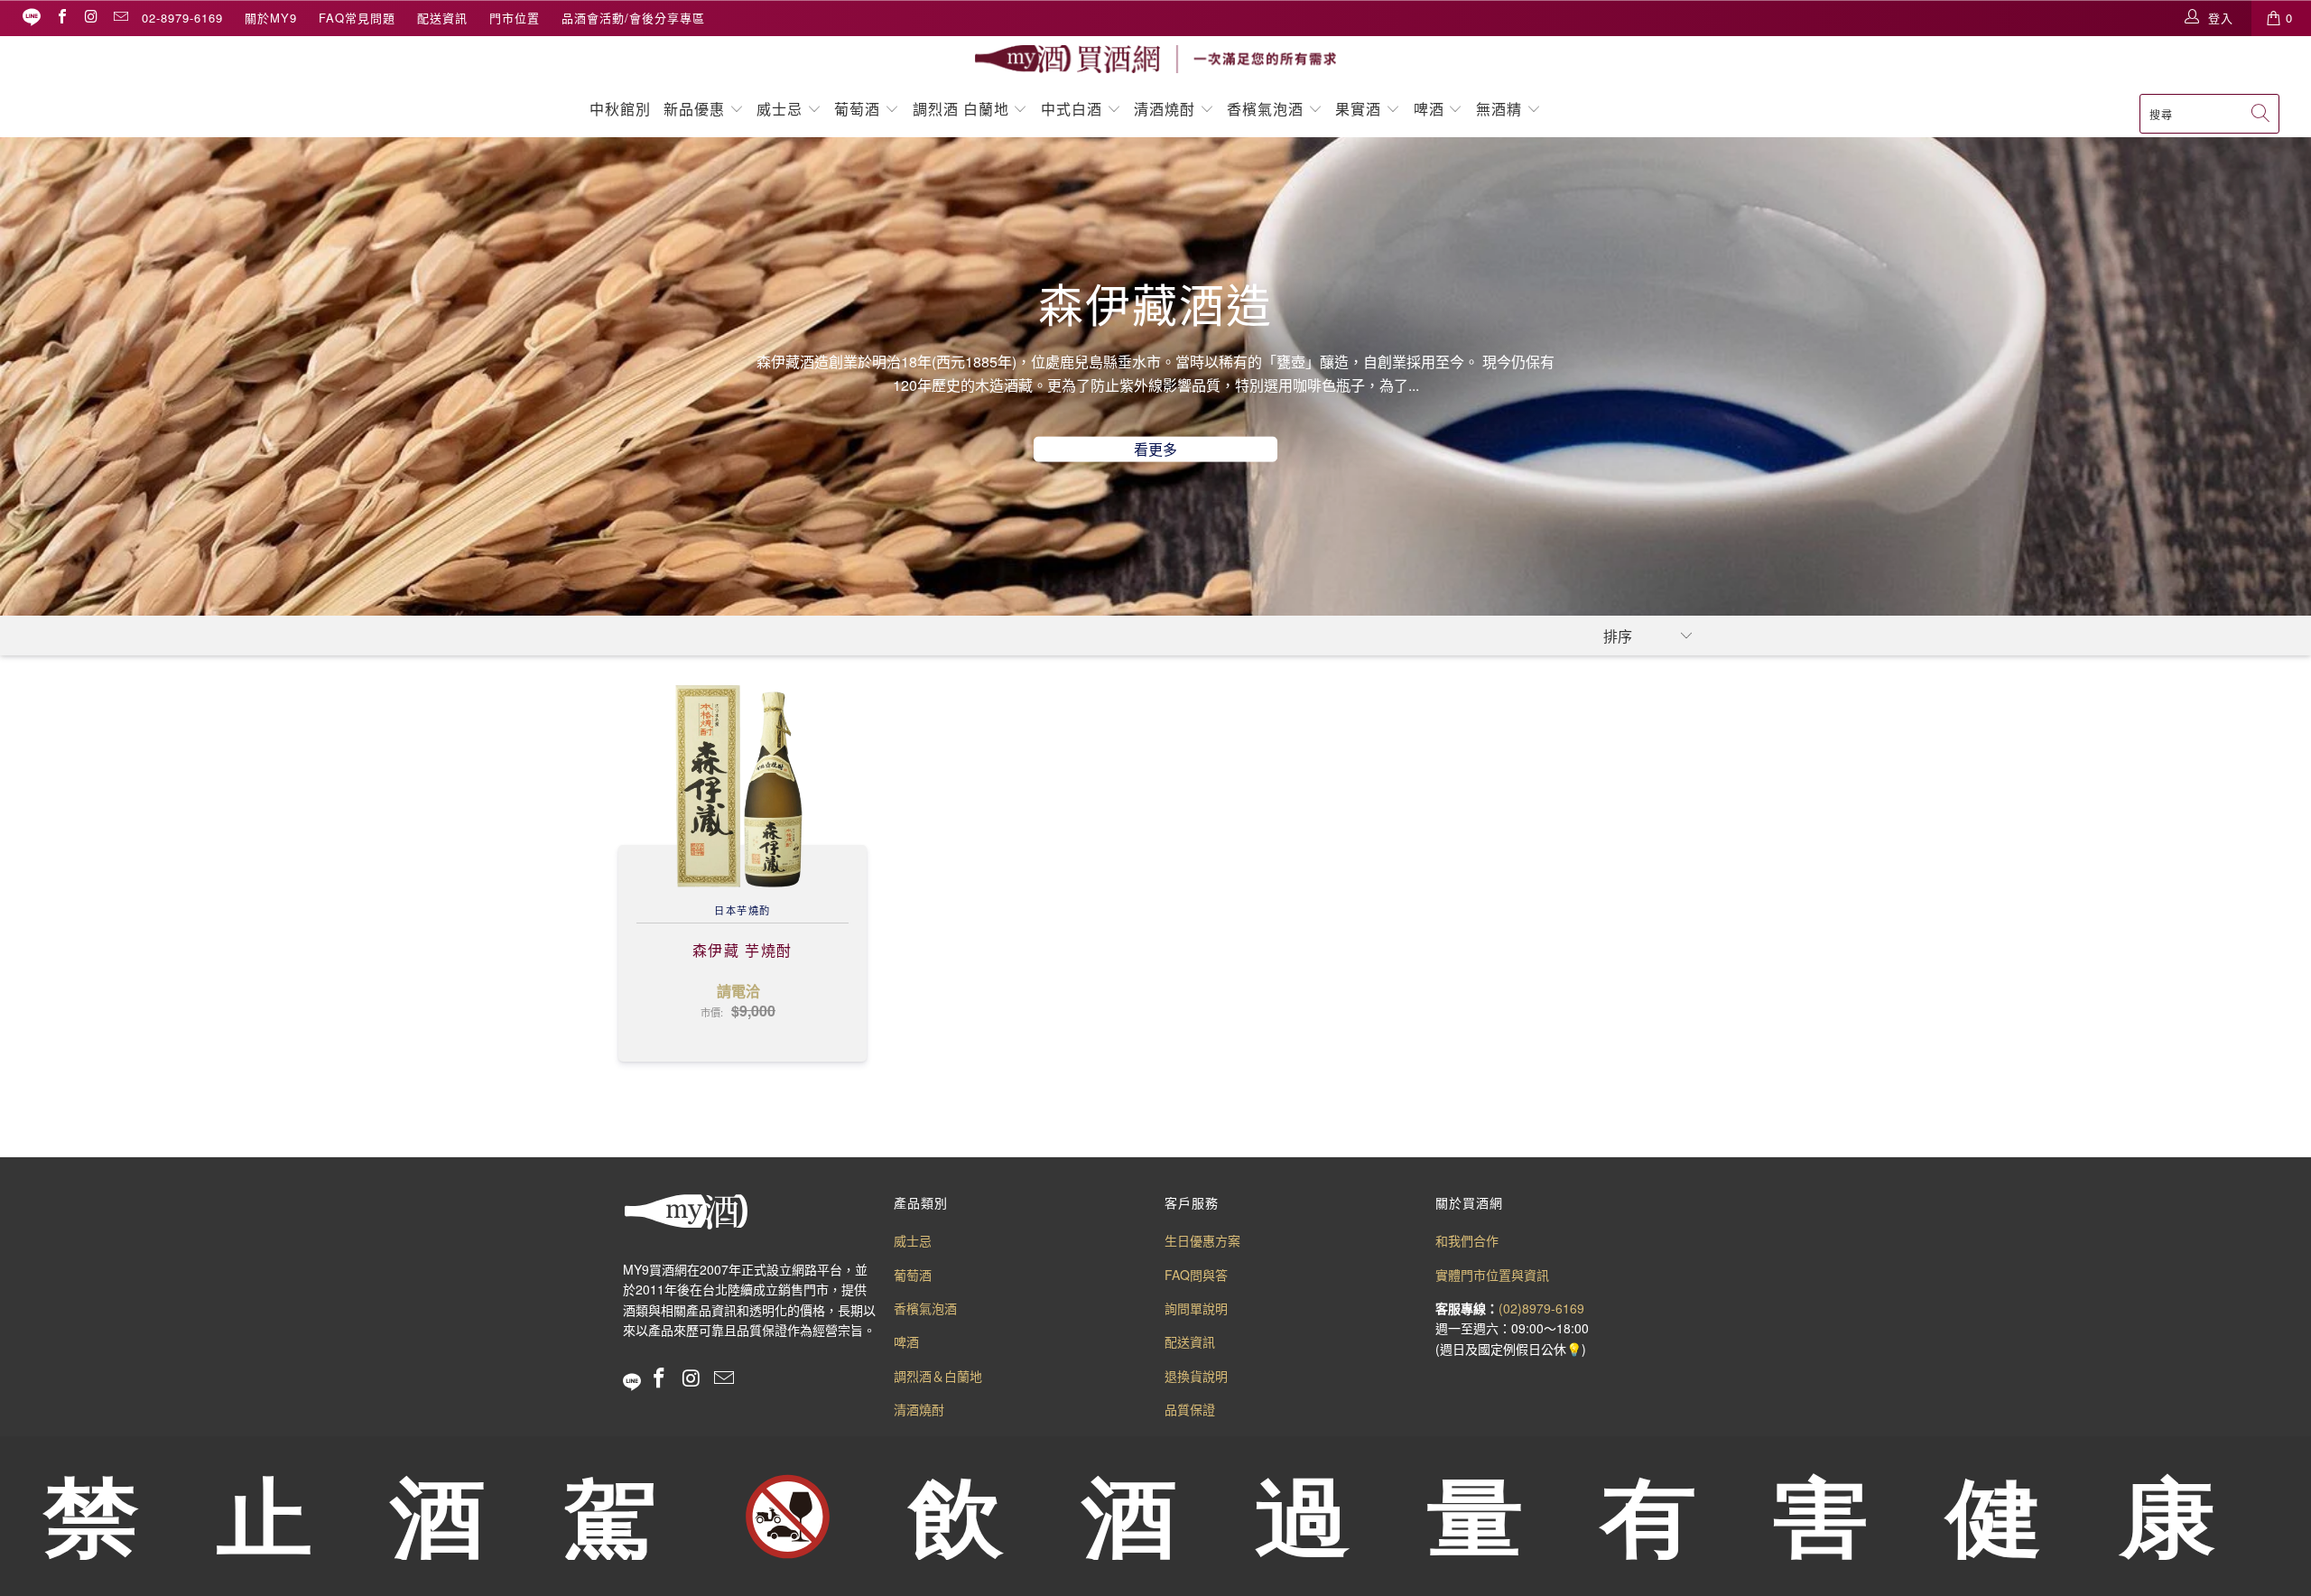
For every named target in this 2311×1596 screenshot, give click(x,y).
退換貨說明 (1196, 1376)
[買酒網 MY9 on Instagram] (90, 18)
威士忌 (780, 109)
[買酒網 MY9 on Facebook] (61, 18)
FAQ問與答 (1196, 1275)
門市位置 (515, 18)
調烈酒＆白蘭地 (938, 1376)
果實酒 (1358, 109)
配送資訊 (442, 18)
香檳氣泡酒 (1265, 109)
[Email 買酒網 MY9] (120, 18)
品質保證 (1190, 1409)
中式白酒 (1074, 109)
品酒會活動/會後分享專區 (633, 18)
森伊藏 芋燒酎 (742, 786)
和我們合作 (1467, 1240)
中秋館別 (620, 109)
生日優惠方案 (1202, 1240)
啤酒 (1429, 109)
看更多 (1155, 449)
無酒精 (1501, 109)
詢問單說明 (1196, 1308)
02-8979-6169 (182, 18)
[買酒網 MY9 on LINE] (32, 18)
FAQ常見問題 (357, 18)
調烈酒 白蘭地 (961, 109)
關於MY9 (271, 18)
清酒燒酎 (1165, 109)
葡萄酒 (857, 109)
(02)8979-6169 (1541, 1308)
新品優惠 (694, 109)
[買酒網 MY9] (1155, 59)
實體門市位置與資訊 (1492, 1275)
